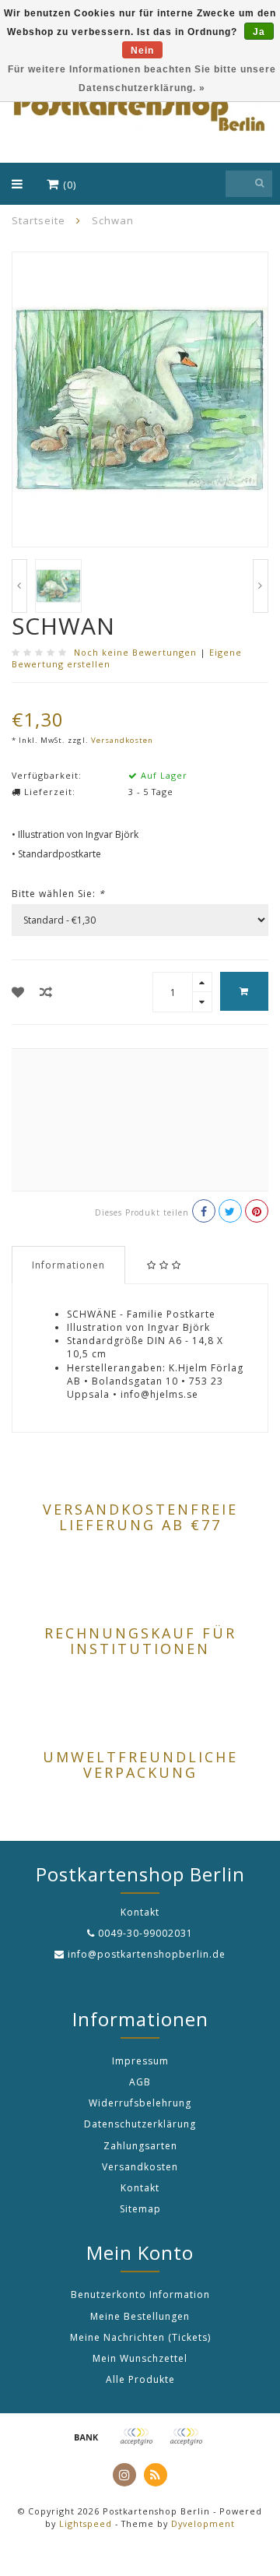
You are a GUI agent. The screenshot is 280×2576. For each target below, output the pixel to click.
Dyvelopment (203, 2523)
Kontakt (140, 2188)
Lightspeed (86, 2523)
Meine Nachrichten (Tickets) (140, 2337)
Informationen (68, 1265)
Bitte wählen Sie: (58, 894)
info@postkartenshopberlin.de (147, 1954)
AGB (140, 2082)
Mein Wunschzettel (140, 2358)
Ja (259, 32)
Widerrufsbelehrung (140, 2103)
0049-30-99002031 (145, 1933)
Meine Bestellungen (140, 2316)
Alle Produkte (140, 2379)
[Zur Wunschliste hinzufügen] (18, 992)
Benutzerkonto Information (140, 2294)
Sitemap (140, 2209)
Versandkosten (122, 740)
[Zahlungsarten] (86, 2437)
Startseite (38, 220)
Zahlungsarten (140, 2146)
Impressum (140, 2061)
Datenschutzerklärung (140, 2124)
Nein (142, 51)
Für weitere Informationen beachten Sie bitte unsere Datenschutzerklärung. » (142, 79)
